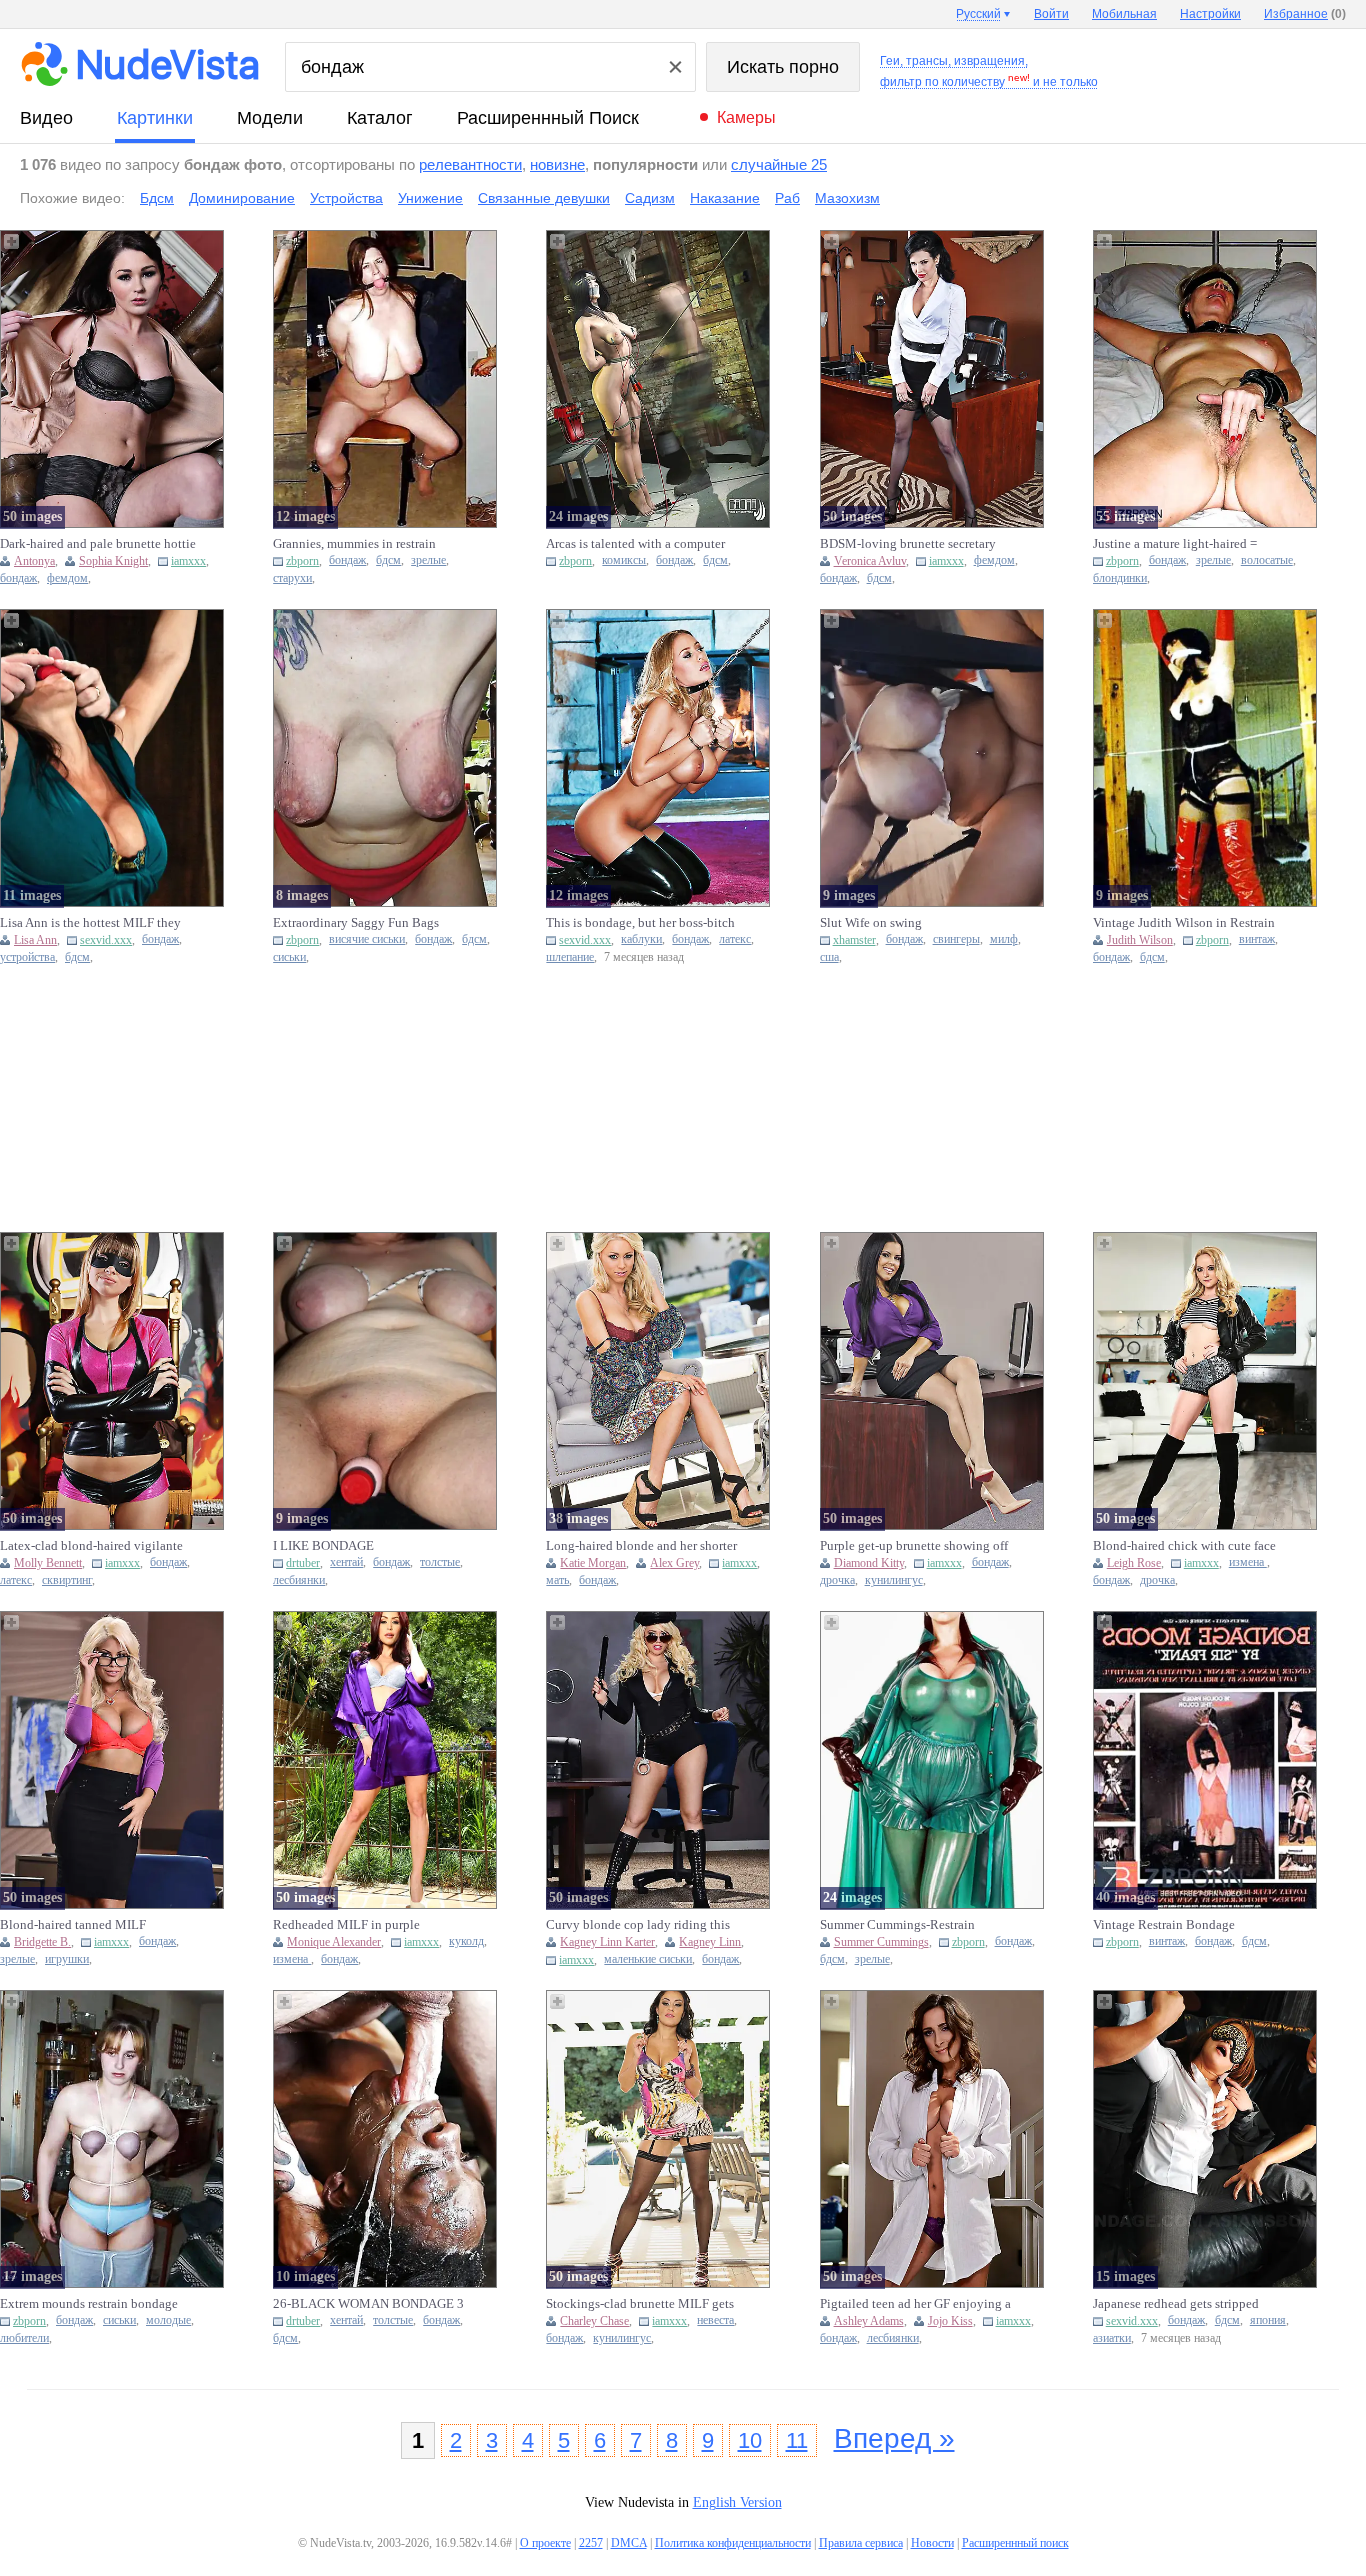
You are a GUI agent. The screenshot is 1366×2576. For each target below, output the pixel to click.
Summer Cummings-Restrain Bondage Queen (897, 1925)
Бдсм (157, 198)
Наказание (725, 198)
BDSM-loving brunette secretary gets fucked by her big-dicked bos (911, 544)
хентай (346, 1562)
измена (1248, 1562)
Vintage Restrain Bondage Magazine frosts (1164, 1925)
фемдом (67, 578)
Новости (932, 2543)
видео (46, 118)
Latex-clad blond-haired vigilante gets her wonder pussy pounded (91, 1546)
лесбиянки (299, 1580)
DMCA (629, 2543)
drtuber (303, 1563)
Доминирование (242, 198)
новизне (557, 164)
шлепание (570, 957)
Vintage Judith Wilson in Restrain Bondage (1184, 923)
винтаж (1257, 939)
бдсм (388, 560)
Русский (978, 14)
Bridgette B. (42, 1942)
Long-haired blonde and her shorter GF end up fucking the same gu (641, 1546)
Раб (787, 198)
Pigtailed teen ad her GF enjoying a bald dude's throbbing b (915, 2304)
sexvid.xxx (106, 940)
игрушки (67, 1959)
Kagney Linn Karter (607, 1942)
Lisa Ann (35, 940)
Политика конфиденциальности (733, 2543)
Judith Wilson (1140, 940)
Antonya (34, 561)
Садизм (650, 198)
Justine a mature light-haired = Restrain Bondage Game (1175, 544)
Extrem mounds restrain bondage (89, 2303)
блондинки (1120, 578)
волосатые (1267, 560)
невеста (715, 2320)
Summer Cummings (881, 1942)
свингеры (956, 939)
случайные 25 (779, 164)
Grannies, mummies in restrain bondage (354, 544)
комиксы (624, 560)
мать (557, 1580)
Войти (1051, 14)
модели (270, 118)
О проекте (545, 2543)
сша (829, 957)
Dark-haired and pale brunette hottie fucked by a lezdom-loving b (98, 544)
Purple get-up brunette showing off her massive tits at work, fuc (914, 1546)
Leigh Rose (1134, 1563)
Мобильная (1124, 14)
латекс (735, 939)
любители (24, 2338)
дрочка (837, 1580)
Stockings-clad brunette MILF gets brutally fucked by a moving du (640, 2304)
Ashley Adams (869, 2321)
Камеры (746, 117)
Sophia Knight (113, 561)
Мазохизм (847, 198)
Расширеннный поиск (548, 118)
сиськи (289, 957)
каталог (380, 118)
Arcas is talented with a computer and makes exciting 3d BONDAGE (639, 544)
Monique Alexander (334, 1942)
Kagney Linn (710, 1942)
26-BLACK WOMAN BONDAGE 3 (368, 2303)
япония (1268, 2320)
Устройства (346, 198)
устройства (27, 957)
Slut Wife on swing (871, 922)
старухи (292, 578)
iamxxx (188, 561)
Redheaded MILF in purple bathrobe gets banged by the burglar (370, 1925)
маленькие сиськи (648, 1959)
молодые (168, 2320)
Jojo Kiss (950, 2321)
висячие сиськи (367, 939)
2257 (591, 2543)
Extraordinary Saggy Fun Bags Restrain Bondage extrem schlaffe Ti (371, 923)
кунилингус (894, 1580)
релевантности (470, 164)
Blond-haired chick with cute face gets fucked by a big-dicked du (1184, 1546)
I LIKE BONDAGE (323, 1545)
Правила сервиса (861, 2543)
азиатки (1112, 2338)
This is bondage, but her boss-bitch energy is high (640, 923)
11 (797, 2440)
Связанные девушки (544, 198)
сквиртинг (67, 1580)
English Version (737, 2502)
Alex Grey (674, 1563)
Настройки (1210, 14)
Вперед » (894, 2438)
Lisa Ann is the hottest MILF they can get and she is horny (90, 923)
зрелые (428, 560)
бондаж (18, 578)
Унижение (430, 198)
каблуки (641, 939)
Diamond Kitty (869, 1563)
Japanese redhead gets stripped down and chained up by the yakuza (1190, 2304)
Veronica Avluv (870, 561)
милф (1004, 939)
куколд (466, 1941)
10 (750, 2440)
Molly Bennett (48, 1563)
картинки (155, 118)
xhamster (854, 940)
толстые (440, 1562)
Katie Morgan (593, 1563)
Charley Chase (594, 2321)
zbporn (302, 561)
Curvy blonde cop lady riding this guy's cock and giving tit (638, 1925)
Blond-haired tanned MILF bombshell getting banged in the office (88, 1925)
